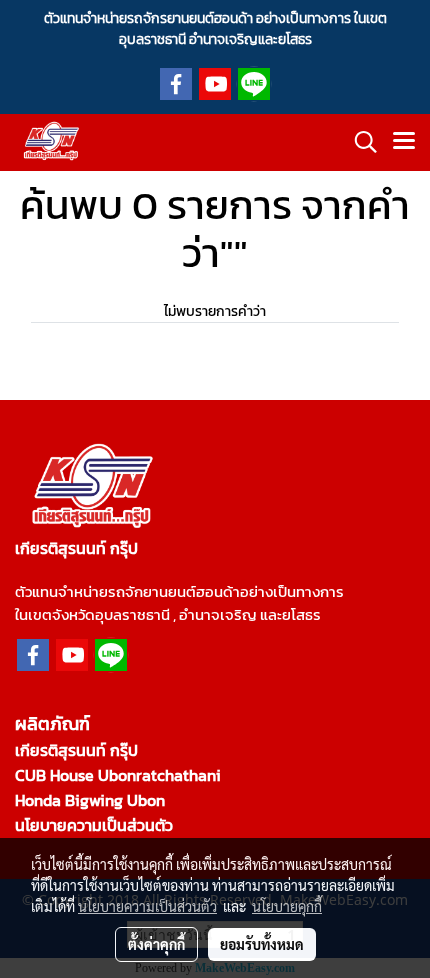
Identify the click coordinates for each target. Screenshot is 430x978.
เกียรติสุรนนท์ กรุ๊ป (76, 750)
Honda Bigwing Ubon (90, 800)
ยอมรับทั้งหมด (262, 944)
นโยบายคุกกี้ (287, 906)
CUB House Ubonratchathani (118, 775)
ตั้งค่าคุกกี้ (156, 944)
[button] (359, 142)
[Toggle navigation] (404, 142)
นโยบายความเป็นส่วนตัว (94, 825)
